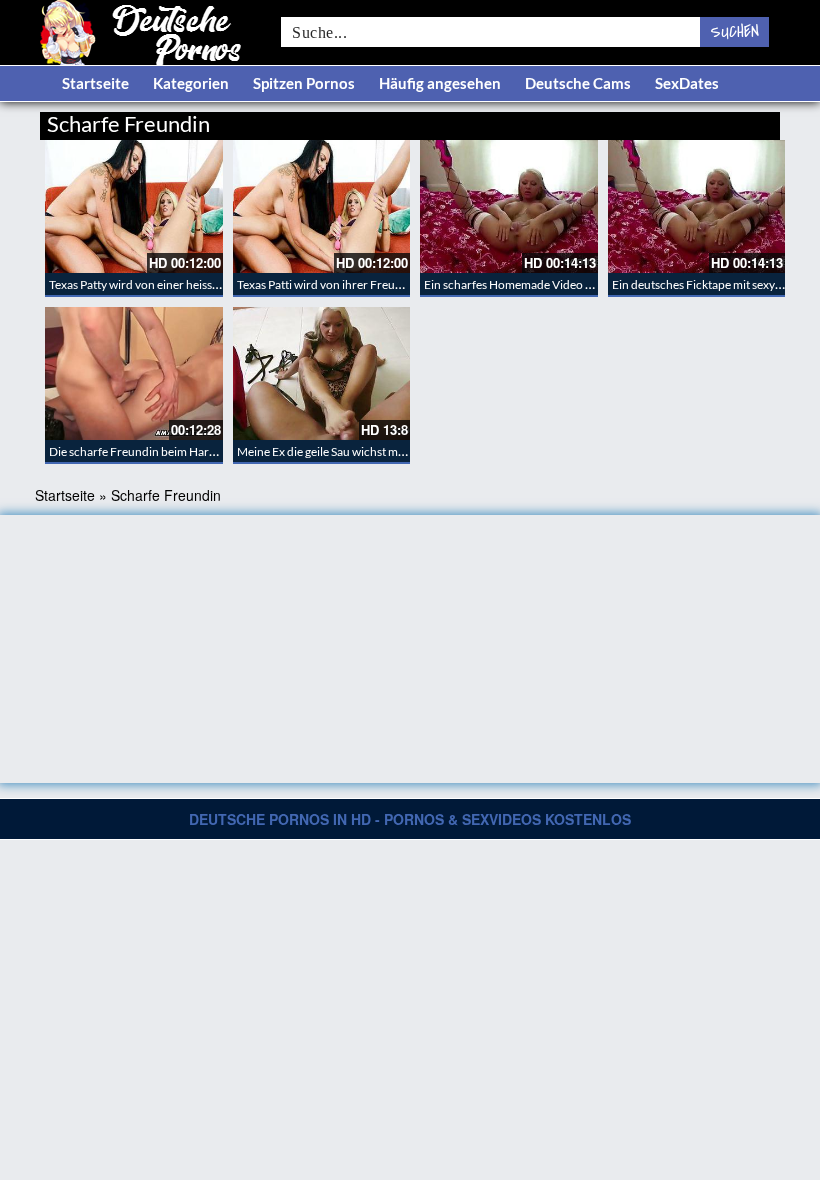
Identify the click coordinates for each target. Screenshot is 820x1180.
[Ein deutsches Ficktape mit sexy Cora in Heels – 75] (697, 206)
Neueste (619, 120)
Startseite (95, 83)
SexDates (687, 83)
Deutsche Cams (578, 83)
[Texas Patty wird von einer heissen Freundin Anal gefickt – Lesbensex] (134, 206)
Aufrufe (677, 120)
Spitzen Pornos (304, 83)
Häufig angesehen (440, 83)
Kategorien (191, 83)
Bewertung (742, 120)
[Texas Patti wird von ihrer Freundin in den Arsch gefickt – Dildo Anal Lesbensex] (322, 206)
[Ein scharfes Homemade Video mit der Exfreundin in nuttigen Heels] (509, 206)
